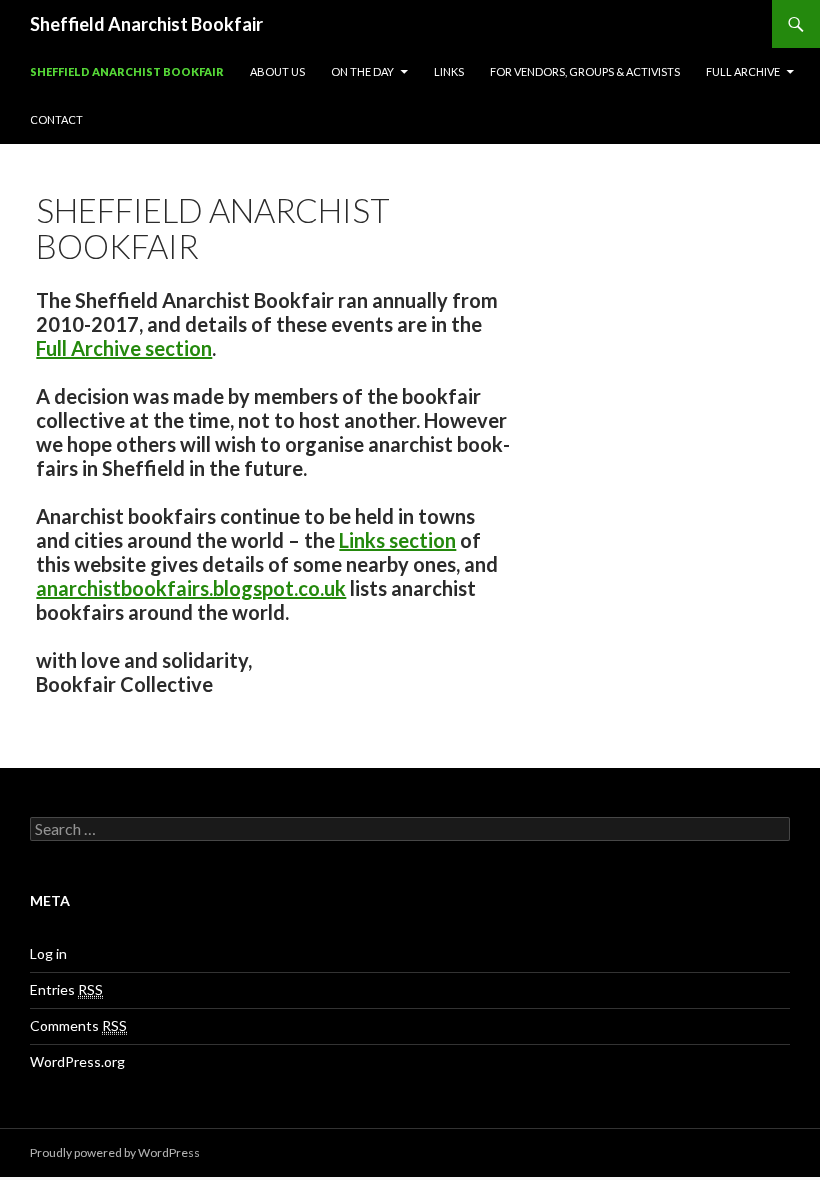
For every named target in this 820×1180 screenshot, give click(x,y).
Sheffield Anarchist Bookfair (146, 24)
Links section (397, 540)
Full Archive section (124, 348)
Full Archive (743, 71)
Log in (48, 953)
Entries (66, 989)
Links (449, 71)
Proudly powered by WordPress (115, 1152)
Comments (78, 1025)
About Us (277, 71)
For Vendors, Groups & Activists (585, 71)
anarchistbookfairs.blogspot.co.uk (191, 588)
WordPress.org (77, 1061)
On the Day (362, 71)
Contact (56, 119)
